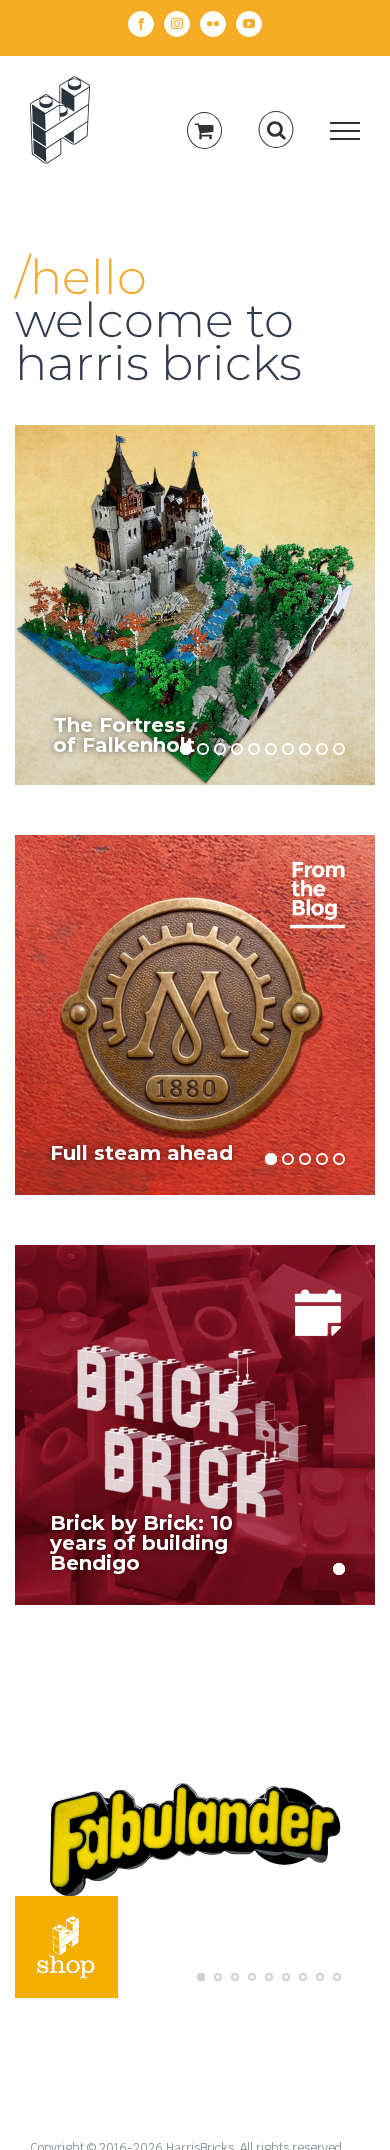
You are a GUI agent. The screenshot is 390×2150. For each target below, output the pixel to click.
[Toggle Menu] (345, 131)
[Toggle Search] (276, 130)
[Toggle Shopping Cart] (204, 130)
